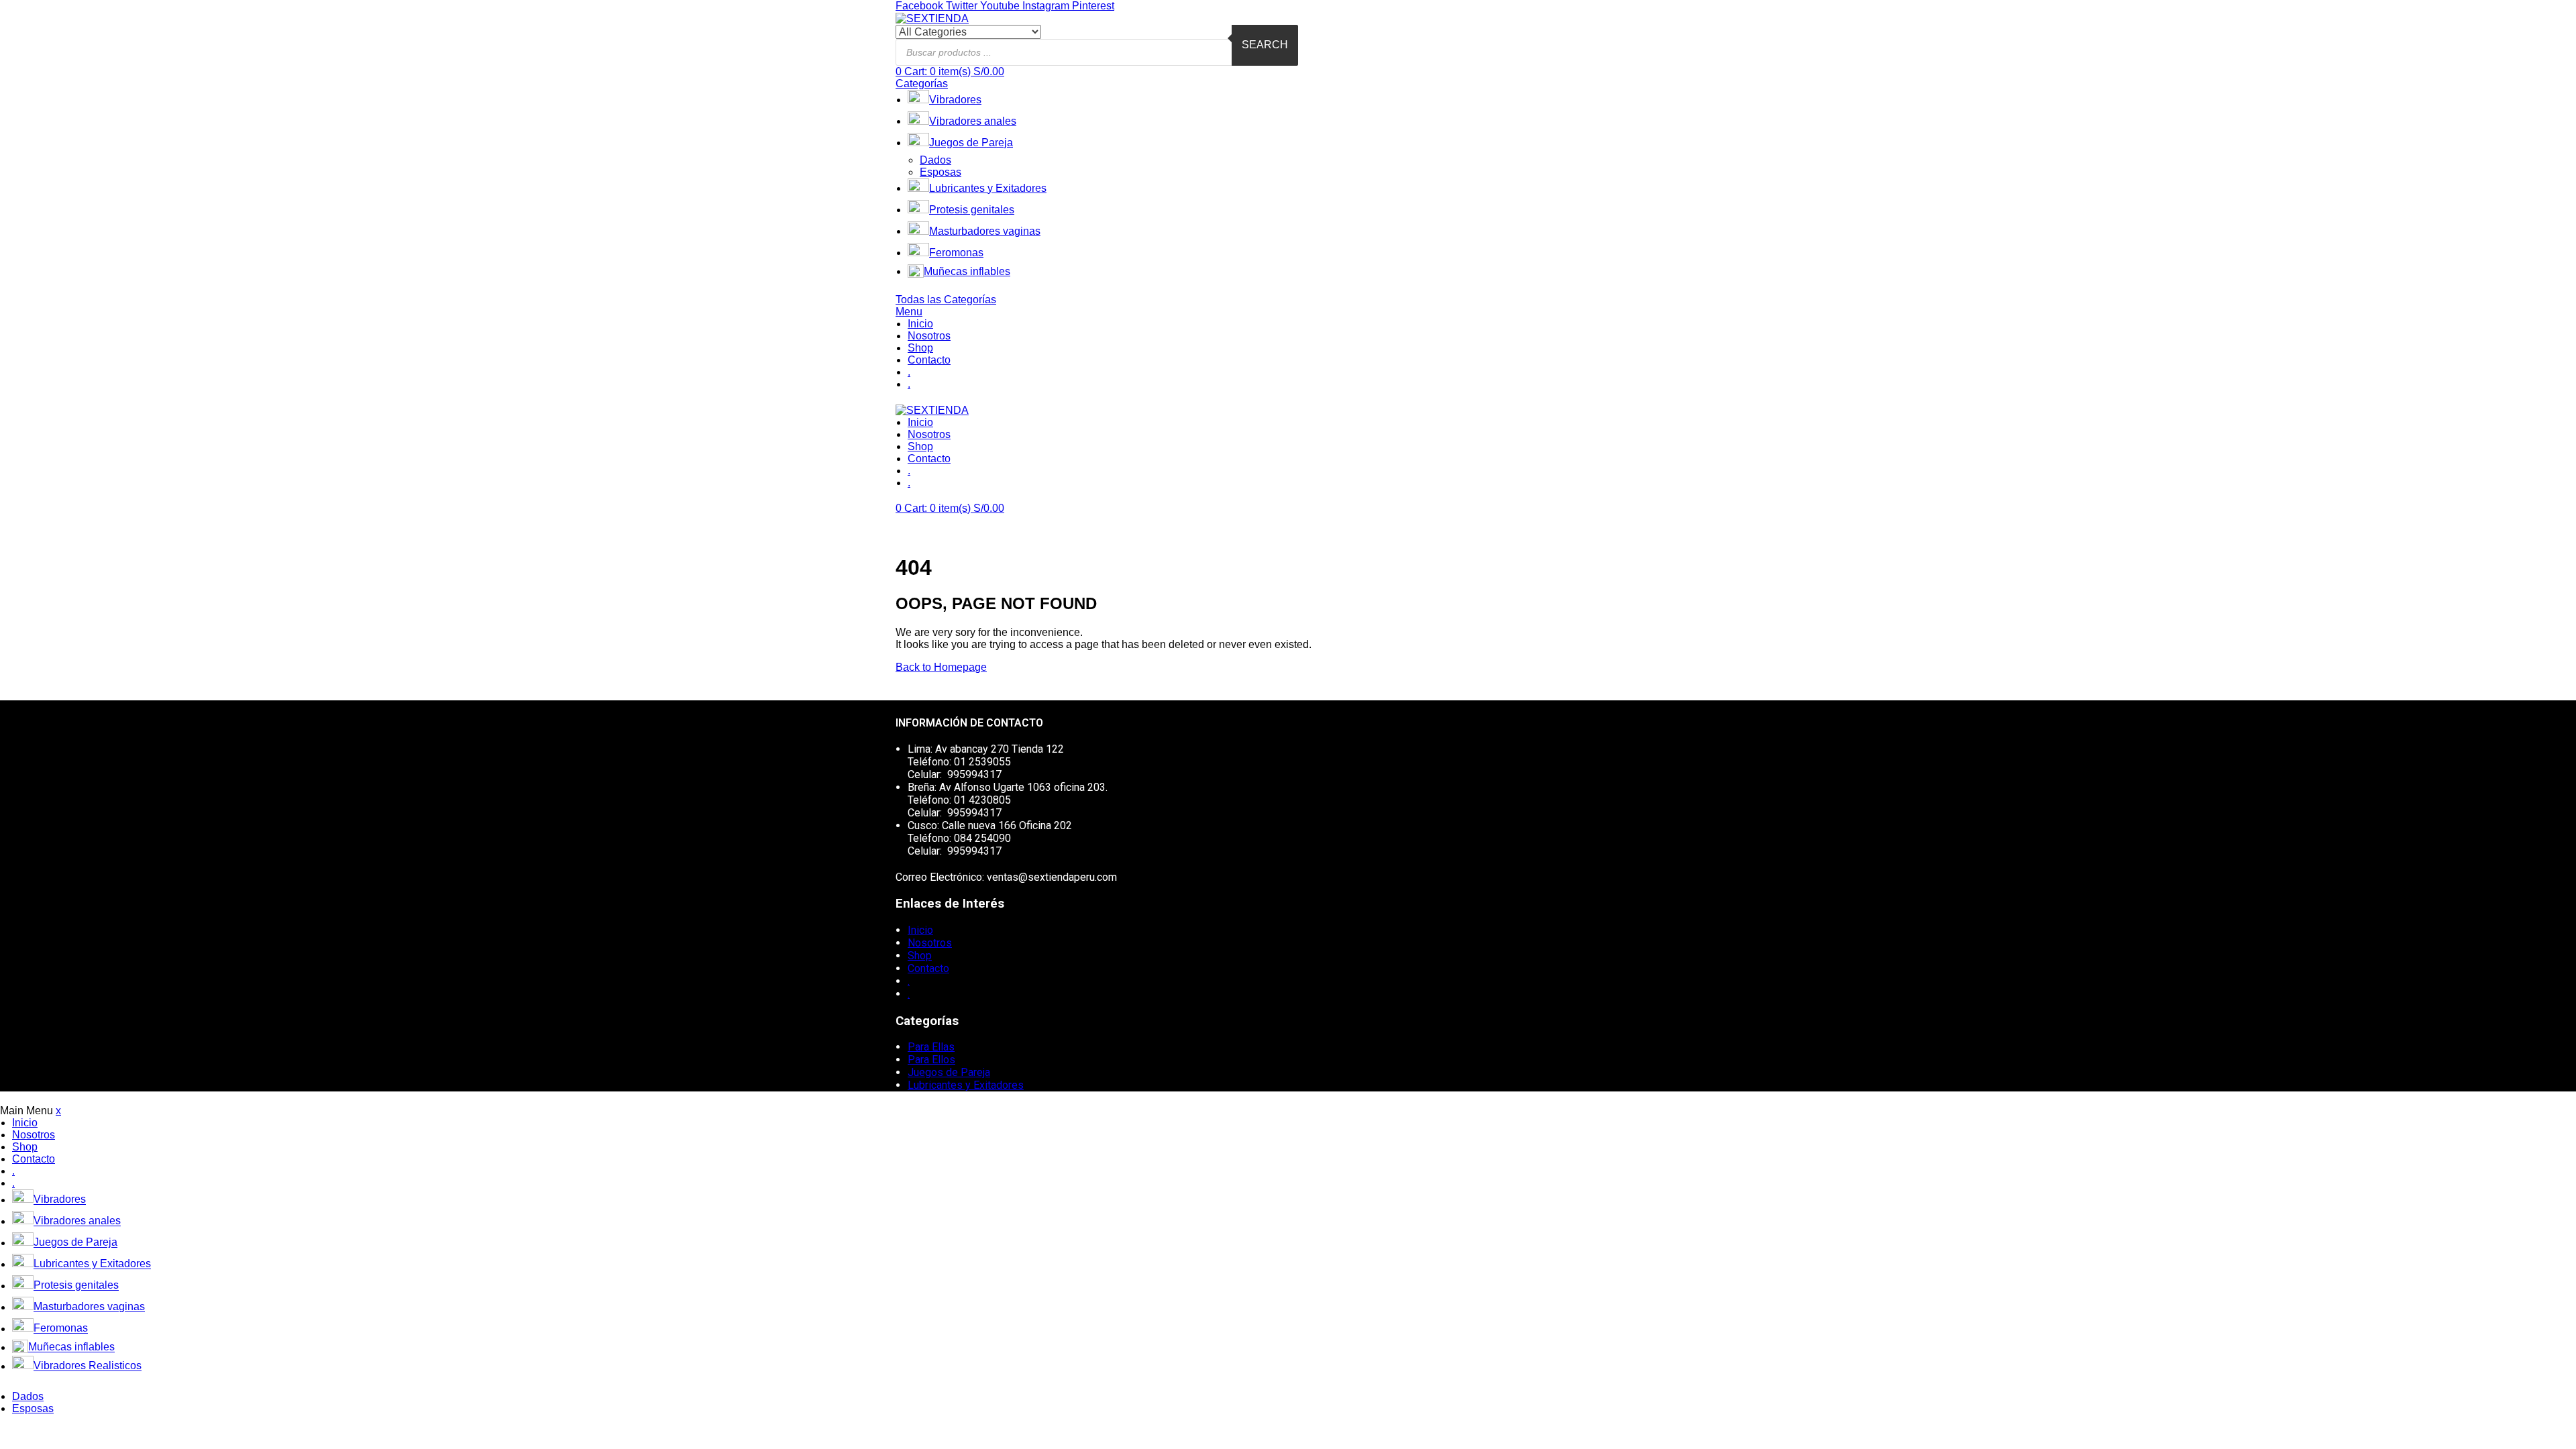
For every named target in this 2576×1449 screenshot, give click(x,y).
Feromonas (956, 253)
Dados (935, 160)
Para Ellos (931, 1060)
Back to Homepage (941, 667)
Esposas (941, 172)
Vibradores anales (973, 121)
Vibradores (955, 100)
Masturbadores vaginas (985, 231)
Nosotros (929, 336)
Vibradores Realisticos (88, 1366)
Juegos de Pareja (971, 143)
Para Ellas (931, 1047)
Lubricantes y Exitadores (988, 188)
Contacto (929, 360)
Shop (920, 348)
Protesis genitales (972, 210)
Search (1265, 45)
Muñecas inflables (967, 271)
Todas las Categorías (946, 300)
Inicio (920, 324)
